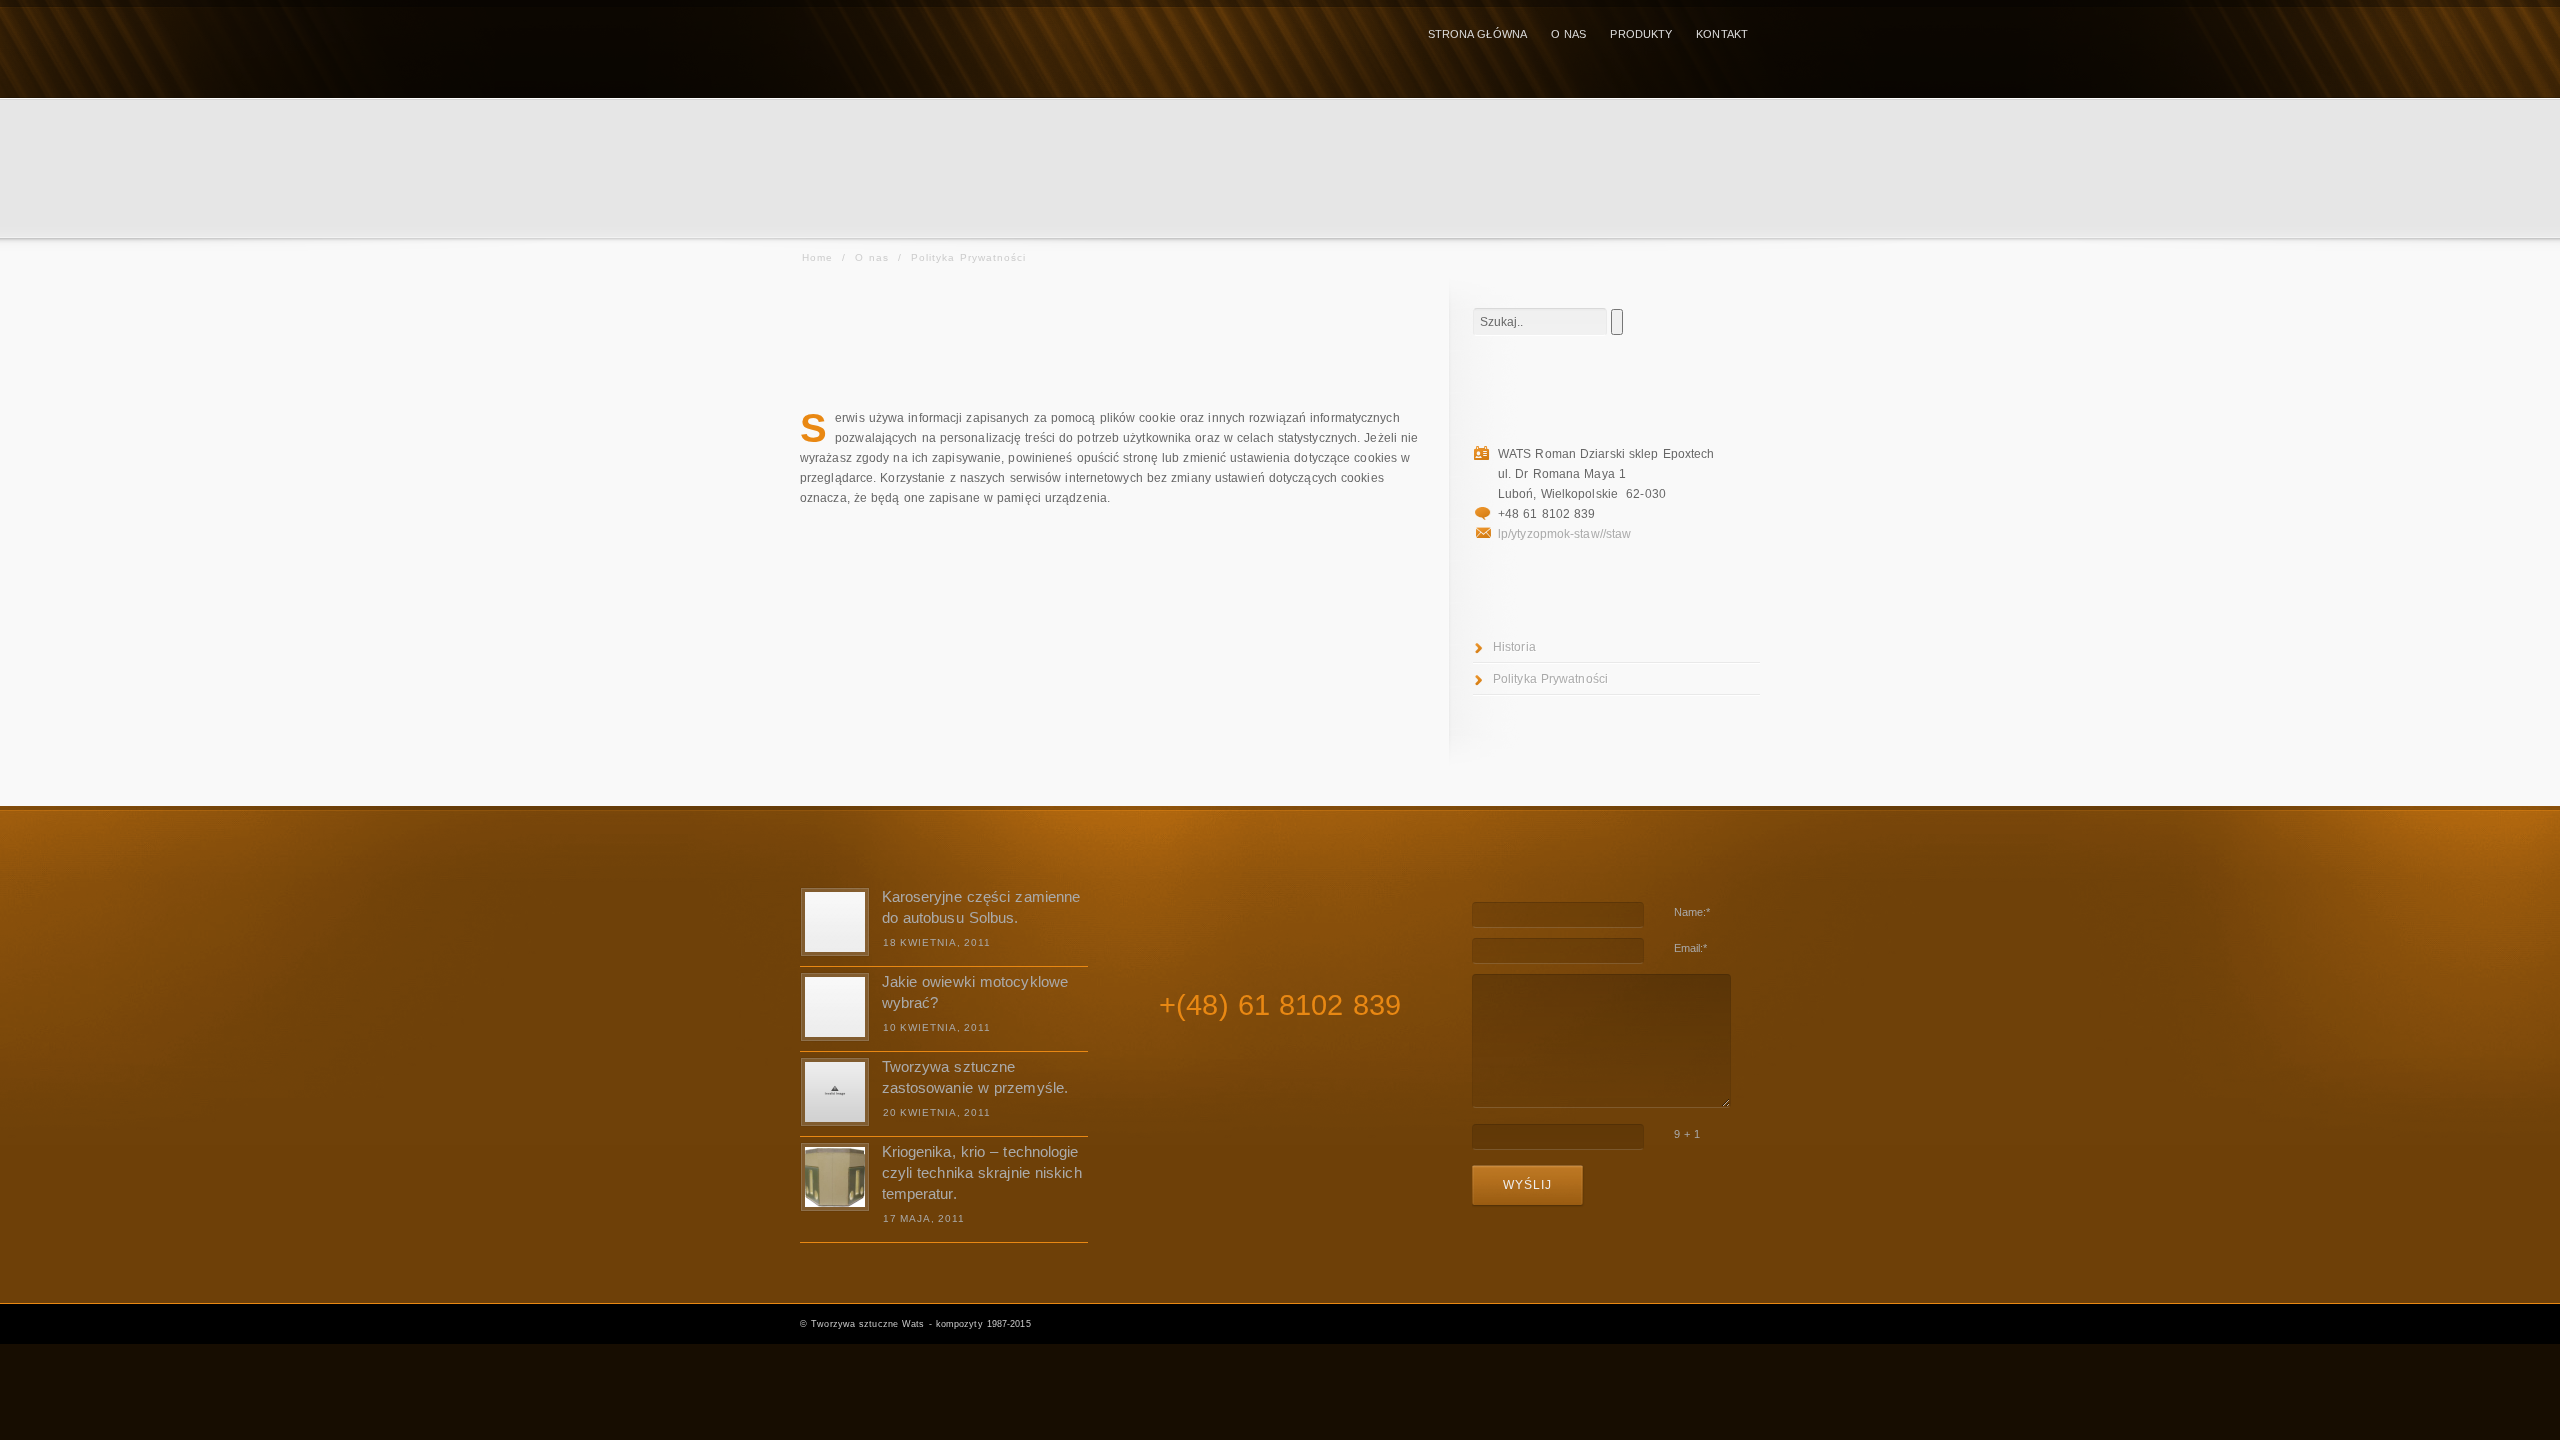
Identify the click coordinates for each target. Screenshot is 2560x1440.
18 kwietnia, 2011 (937, 942)
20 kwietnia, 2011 (937, 1112)
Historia (1514, 647)
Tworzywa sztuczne (854, 1324)
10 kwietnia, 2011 (937, 1027)
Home (817, 257)
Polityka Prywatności (1550, 679)
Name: (1692, 912)
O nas (872, 257)
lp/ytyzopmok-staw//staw (1564, 534)
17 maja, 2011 (924, 1218)
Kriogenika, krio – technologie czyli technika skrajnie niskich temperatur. (982, 1172)
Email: (1691, 948)
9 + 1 (1687, 1134)
